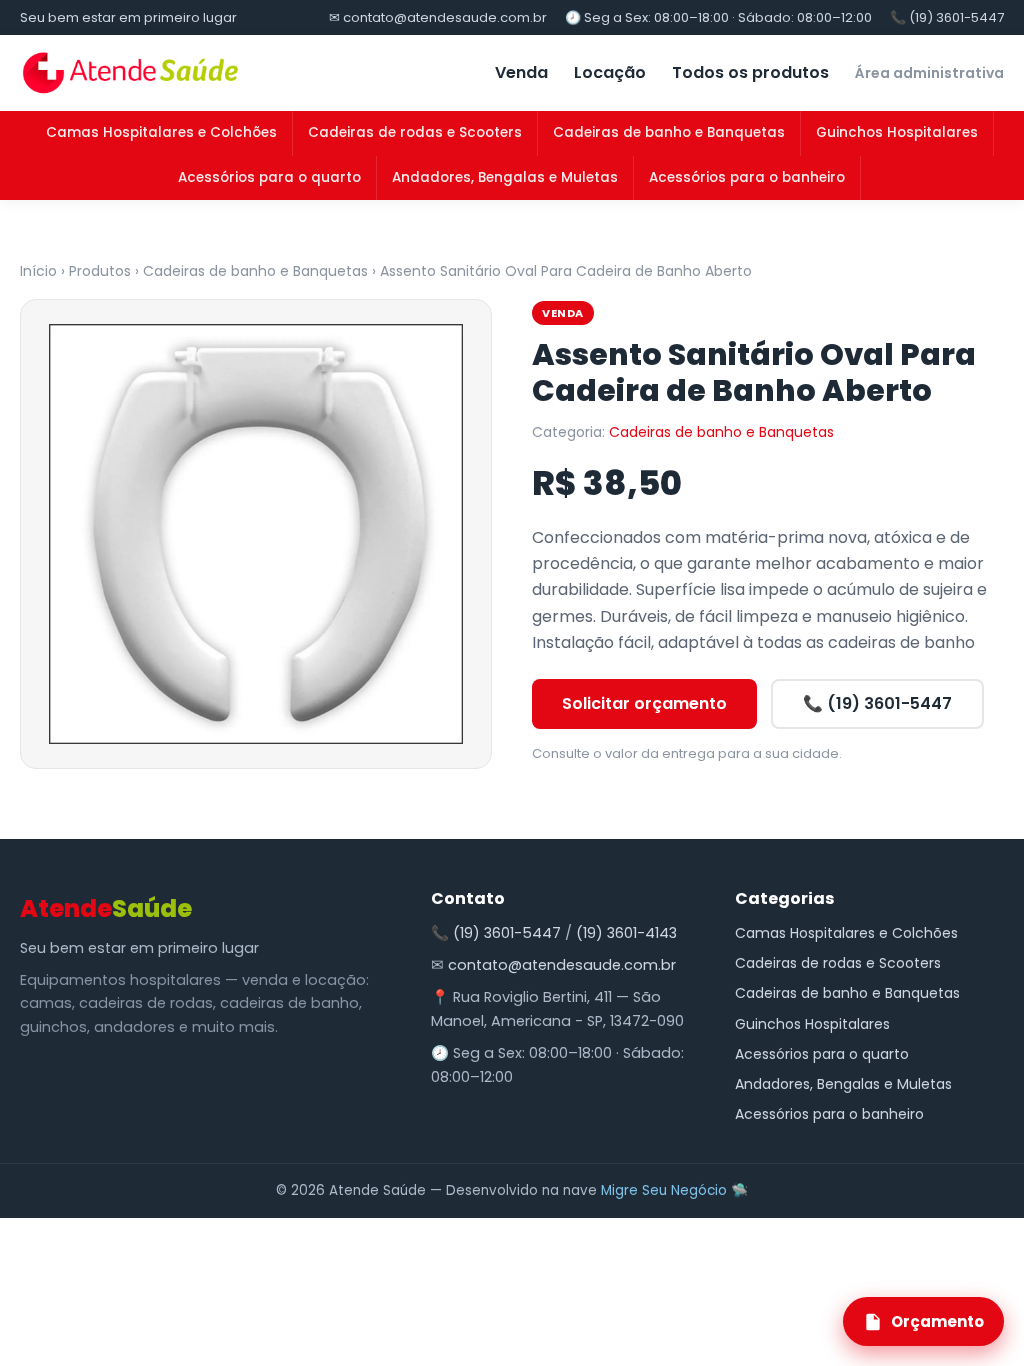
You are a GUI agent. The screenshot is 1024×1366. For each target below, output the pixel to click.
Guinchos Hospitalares (897, 132)
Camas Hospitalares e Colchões (161, 132)
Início (38, 271)
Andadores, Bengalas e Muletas (505, 177)
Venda (521, 72)
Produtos (100, 271)
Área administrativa (929, 73)
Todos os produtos (750, 72)
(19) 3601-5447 (507, 933)
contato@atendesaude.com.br (562, 965)
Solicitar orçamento (644, 703)
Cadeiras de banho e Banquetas (669, 132)
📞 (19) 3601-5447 (947, 17)
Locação (610, 72)
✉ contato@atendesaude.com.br (438, 17)
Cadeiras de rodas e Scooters (415, 132)
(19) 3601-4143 (626, 933)
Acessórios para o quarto (269, 177)
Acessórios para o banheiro (747, 177)
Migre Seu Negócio (664, 1190)
